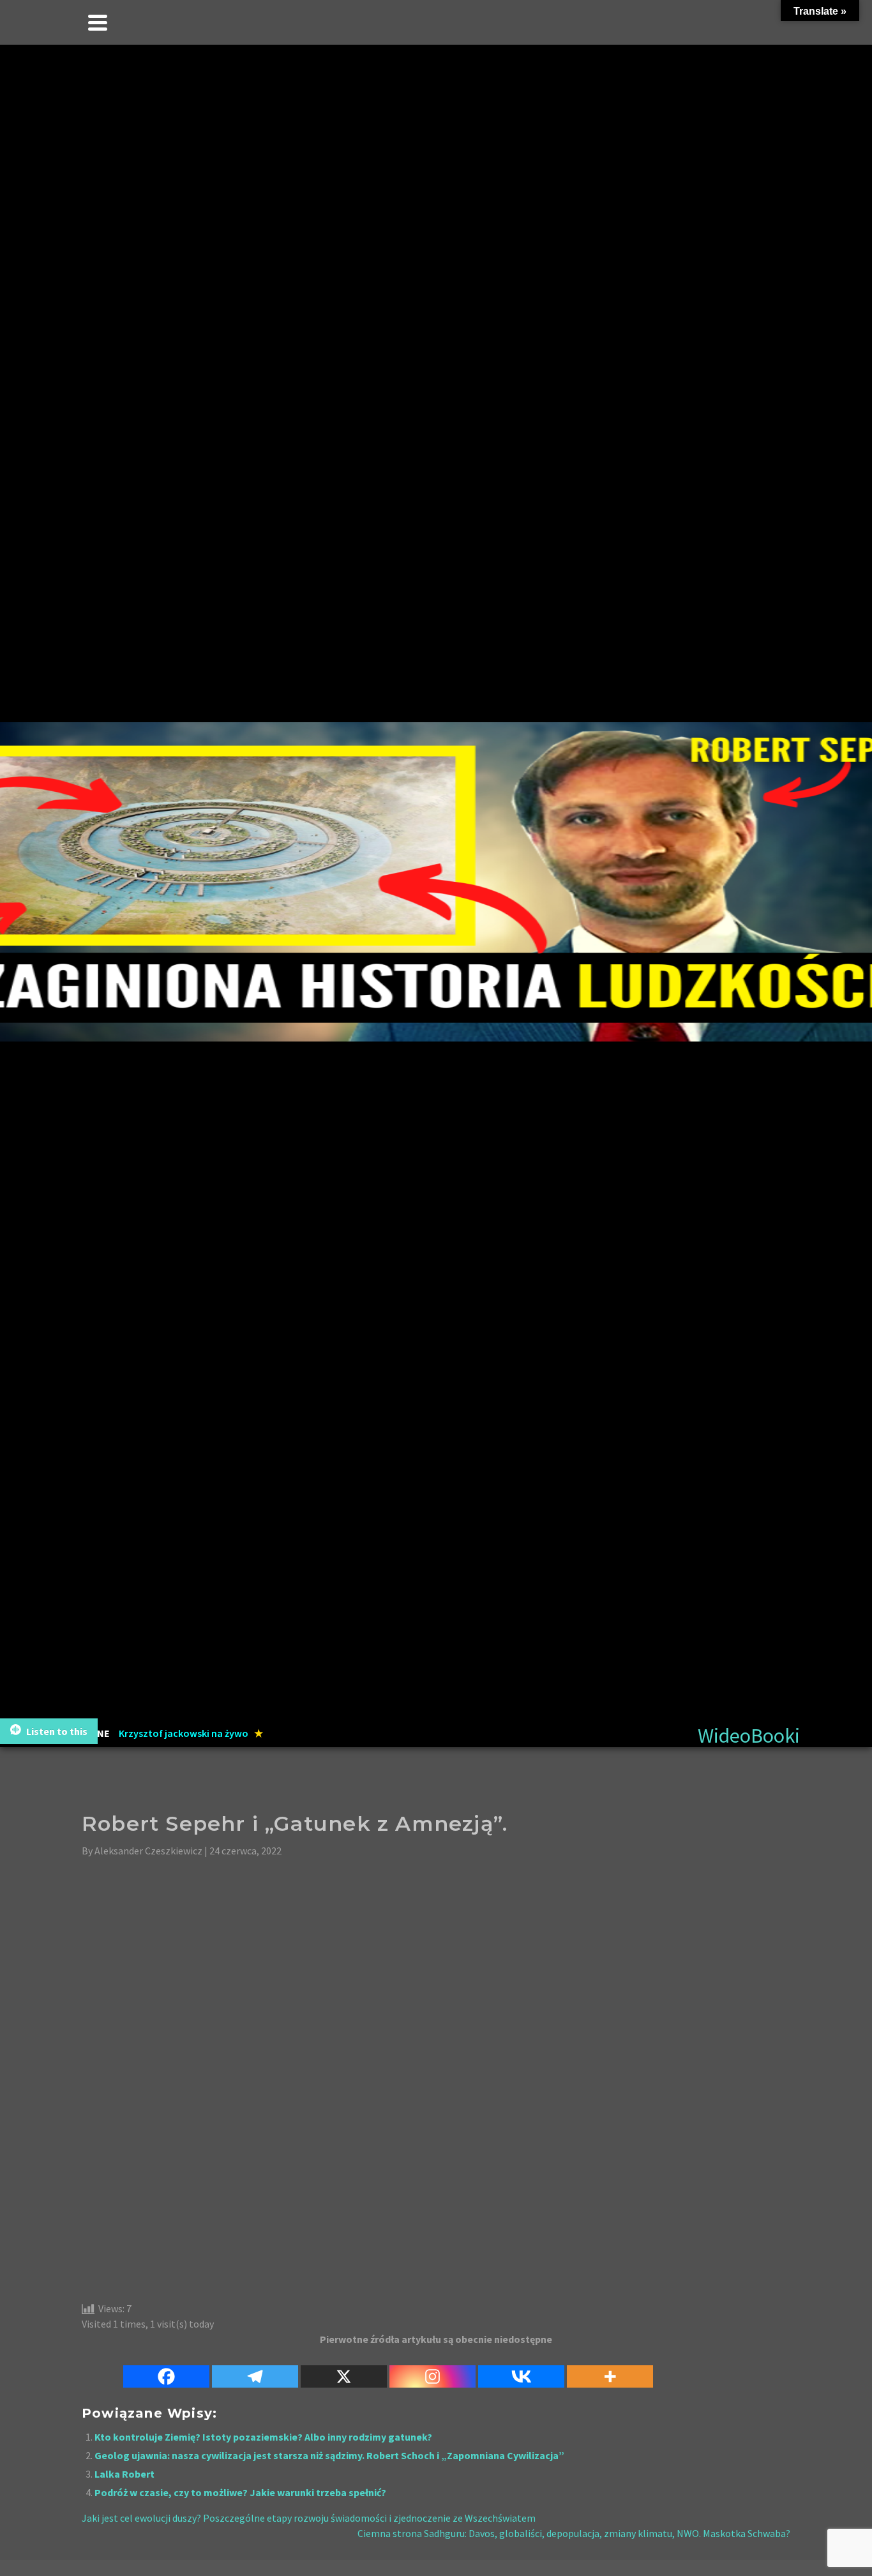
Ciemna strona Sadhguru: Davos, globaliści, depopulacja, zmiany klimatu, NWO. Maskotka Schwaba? (574, 2533)
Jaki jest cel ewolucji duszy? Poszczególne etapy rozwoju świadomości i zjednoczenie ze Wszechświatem (309, 2518)
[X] (344, 2369)
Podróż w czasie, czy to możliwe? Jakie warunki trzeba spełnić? (240, 2492)
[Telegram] (255, 2369)
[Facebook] (166, 2369)
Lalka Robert (124, 2474)
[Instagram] (432, 2369)
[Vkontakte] (521, 2369)
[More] (610, 2369)
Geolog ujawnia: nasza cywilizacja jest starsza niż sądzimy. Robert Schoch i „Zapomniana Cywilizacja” (329, 2455)
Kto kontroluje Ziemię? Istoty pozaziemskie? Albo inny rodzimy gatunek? (263, 2437)
